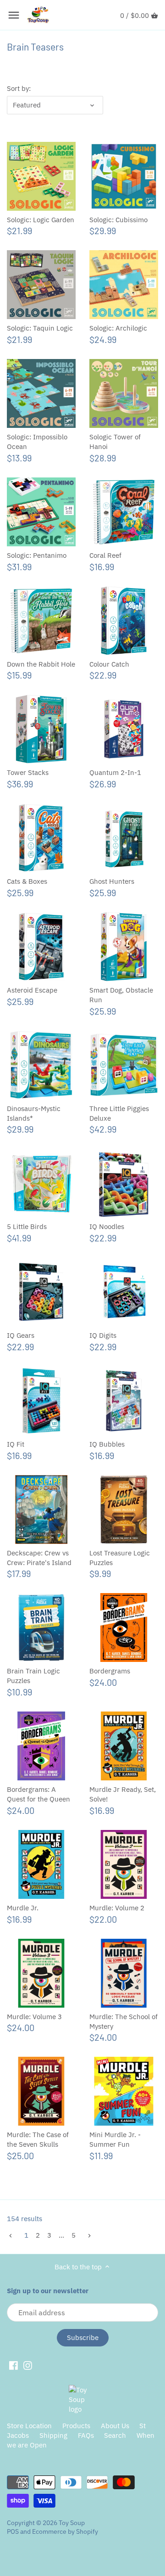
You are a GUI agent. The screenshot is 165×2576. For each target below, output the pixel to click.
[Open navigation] (14, 15)
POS (13, 2531)
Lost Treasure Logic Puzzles (120, 1558)
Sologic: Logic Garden (41, 220)
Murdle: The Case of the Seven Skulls (38, 2139)
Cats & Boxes (27, 881)
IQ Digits (103, 1335)
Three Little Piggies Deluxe (119, 1113)
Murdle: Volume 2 (117, 1908)
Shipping (53, 2435)
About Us (115, 2426)
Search (115, 2435)
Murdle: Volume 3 (34, 2017)
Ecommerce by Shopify (65, 2531)
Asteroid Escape (32, 990)
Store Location (29, 2426)
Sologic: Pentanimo (37, 555)
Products (76, 2426)
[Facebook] (14, 2365)
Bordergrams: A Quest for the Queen (38, 1794)
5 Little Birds (27, 1226)
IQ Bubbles (107, 1444)
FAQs (86, 2435)
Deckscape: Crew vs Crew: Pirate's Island (39, 1558)
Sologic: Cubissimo (118, 220)
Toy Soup (72, 2523)
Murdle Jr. (23, 1908)
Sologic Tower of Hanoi (115, 442)
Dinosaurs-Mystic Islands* (34, 1113)
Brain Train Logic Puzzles (33, 1676)
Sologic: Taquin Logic (40, 328)
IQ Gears (21, 1335)
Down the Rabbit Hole (41, 664)
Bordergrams (110, 1671)
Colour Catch (109, 664)
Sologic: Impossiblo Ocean (37, 442)
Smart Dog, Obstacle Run (121, 995)
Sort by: (19, 89)
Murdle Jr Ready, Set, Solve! (123, 1794)
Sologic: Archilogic (118, 328)
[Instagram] (28, 2365)
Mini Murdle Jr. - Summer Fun (115, 2139)
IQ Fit (16, 1444)
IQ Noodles (107, 1226)
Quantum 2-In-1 (115, 772)
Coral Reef (105, 555)
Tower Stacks (28, 772)
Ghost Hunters (112, 881)
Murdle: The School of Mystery (124, 2021)
